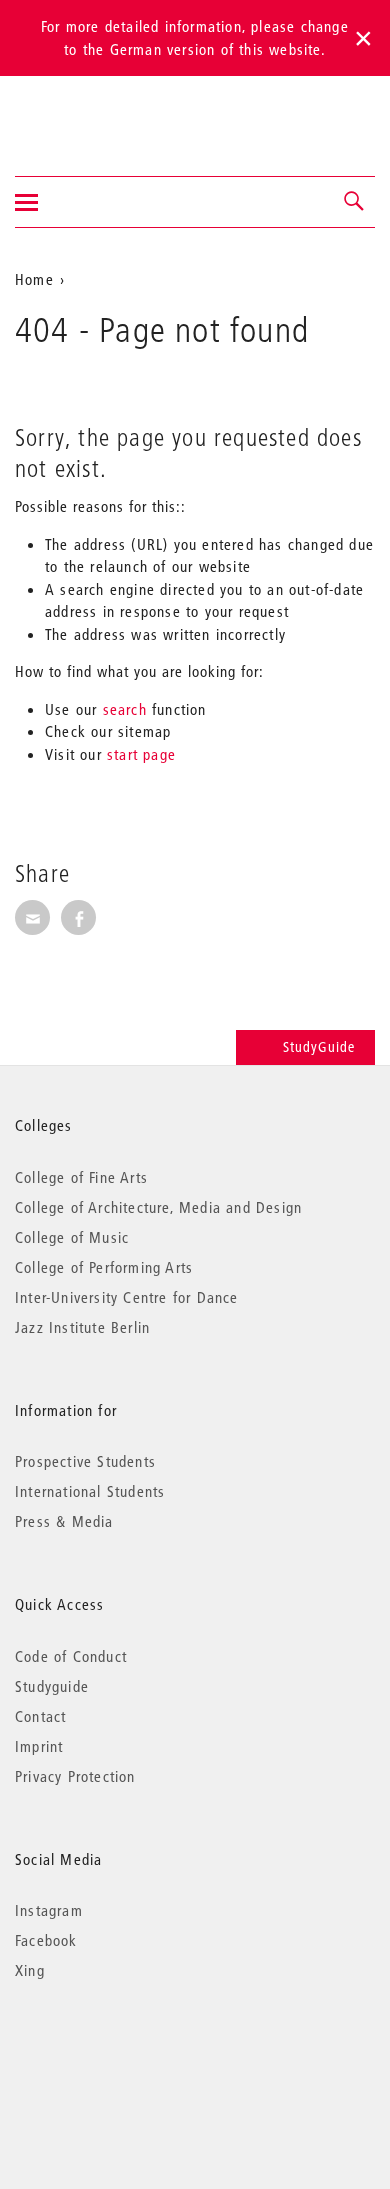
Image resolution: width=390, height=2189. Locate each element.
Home (34, 279)
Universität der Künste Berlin (93, 113)
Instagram (49, 1910)
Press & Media (64, 1521)
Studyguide (52, 1686)
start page (141, 754)
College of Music (72, 1237)
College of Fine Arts (81, 1177)
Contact (40, 1716)
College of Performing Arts (104, 1267)
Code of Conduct (71, 1656)
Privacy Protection (75, 1776)
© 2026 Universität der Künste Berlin (119, 2054)
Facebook (46, 1940)
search (125, 709)
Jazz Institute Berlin (82, 1327)
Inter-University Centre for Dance (127, 1297)
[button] (355, 202)
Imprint (39, 1746)
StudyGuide (319, 1047)
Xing (30, 1970)
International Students (90, 1491)
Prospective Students (85, 1461)
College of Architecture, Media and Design (158, 1207)
